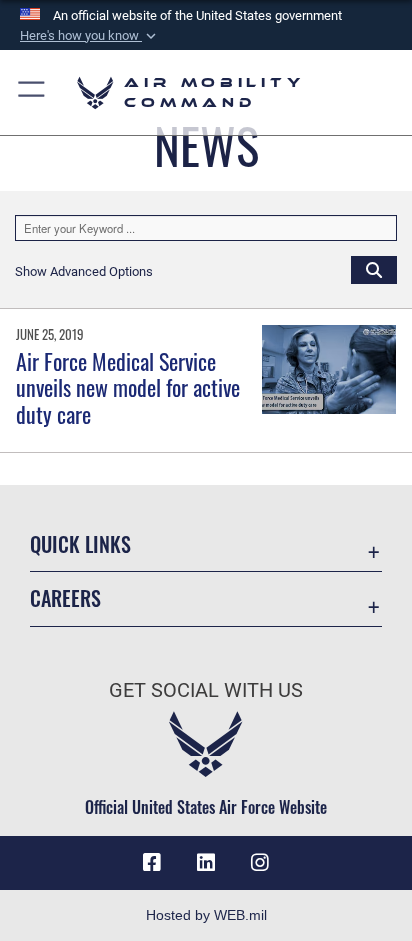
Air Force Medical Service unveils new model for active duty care (128, 387)
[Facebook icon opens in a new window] (152, 863)
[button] (90, 36)
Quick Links (80, 544)
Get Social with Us (206, 690)
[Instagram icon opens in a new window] (260, 863)
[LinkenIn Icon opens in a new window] (206, 863)
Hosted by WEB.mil (206, 915)
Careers (65, 598)
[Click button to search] (374, 269)
